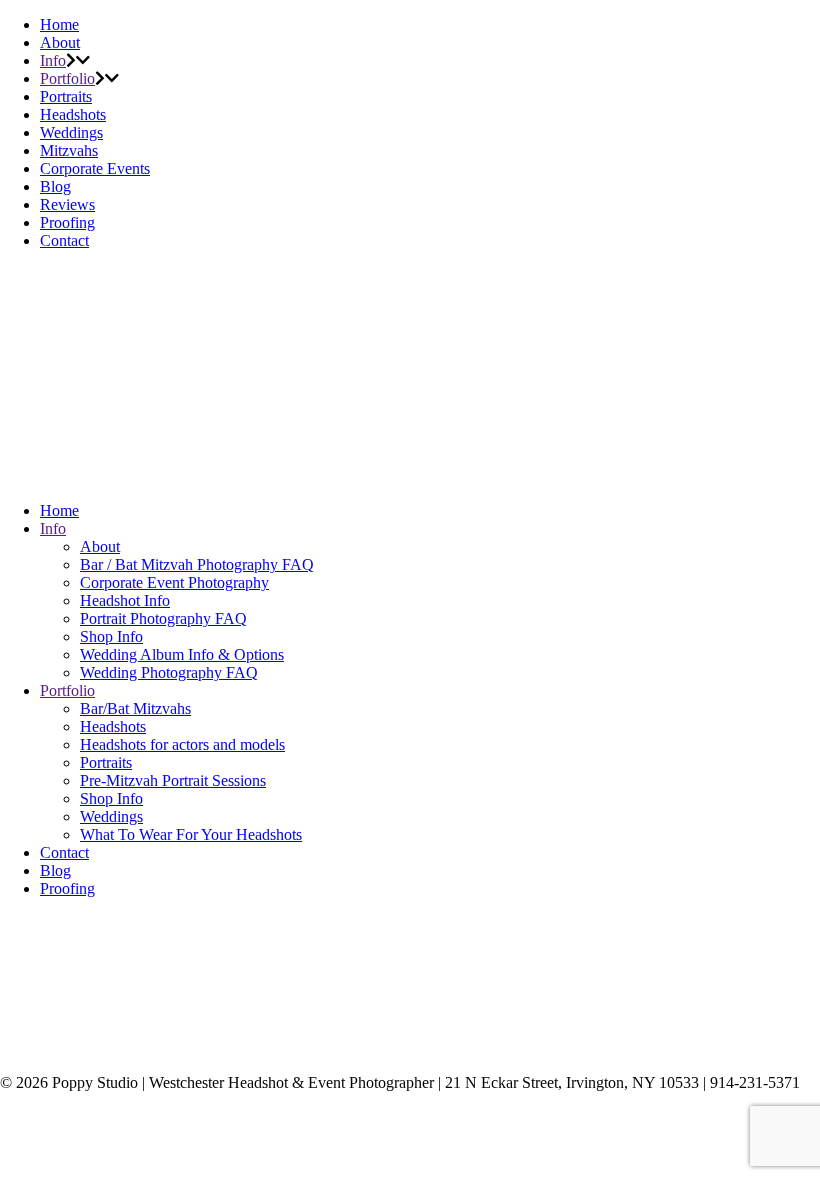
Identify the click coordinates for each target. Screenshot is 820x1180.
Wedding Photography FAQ (169, 672)
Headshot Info (125, 600)
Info (53, 60)
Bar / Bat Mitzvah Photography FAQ (197, 564)
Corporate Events (95, 168)
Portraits (66, 96)
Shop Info (111, 636)
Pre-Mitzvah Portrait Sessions (173, 780)
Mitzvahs (69, 150)
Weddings (71, 132)
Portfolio (67, 78)
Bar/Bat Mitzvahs (135, 708)
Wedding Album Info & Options (182, 654)
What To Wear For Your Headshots (191, 834)
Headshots (73, 114)
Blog (55, 186)
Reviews (67, 204)
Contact (64, 240)
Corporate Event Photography (174, 582)
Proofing (67, 222)
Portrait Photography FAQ (163, 618)
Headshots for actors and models (182, 744)
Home (59, 24)
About (60, 42)
